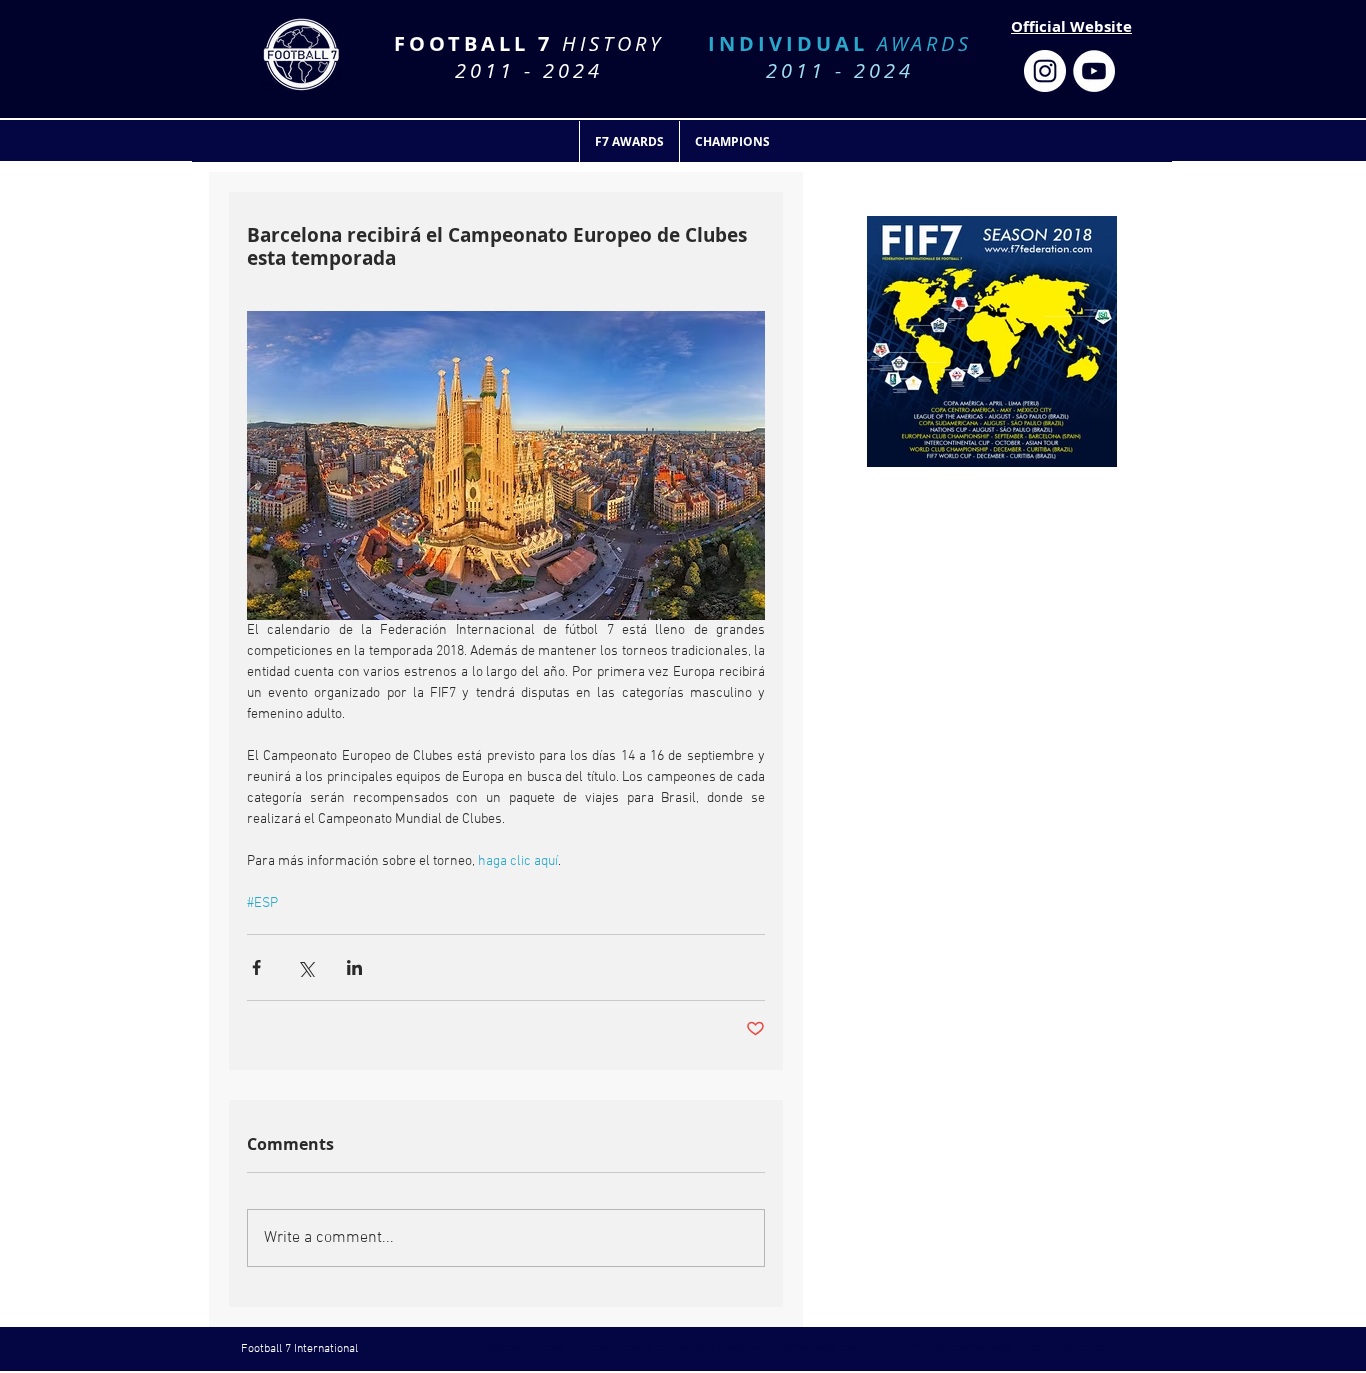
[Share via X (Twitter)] (305, 967)
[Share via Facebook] (256, 967)
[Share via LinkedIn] (354, 967)
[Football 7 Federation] (1045, 71)
